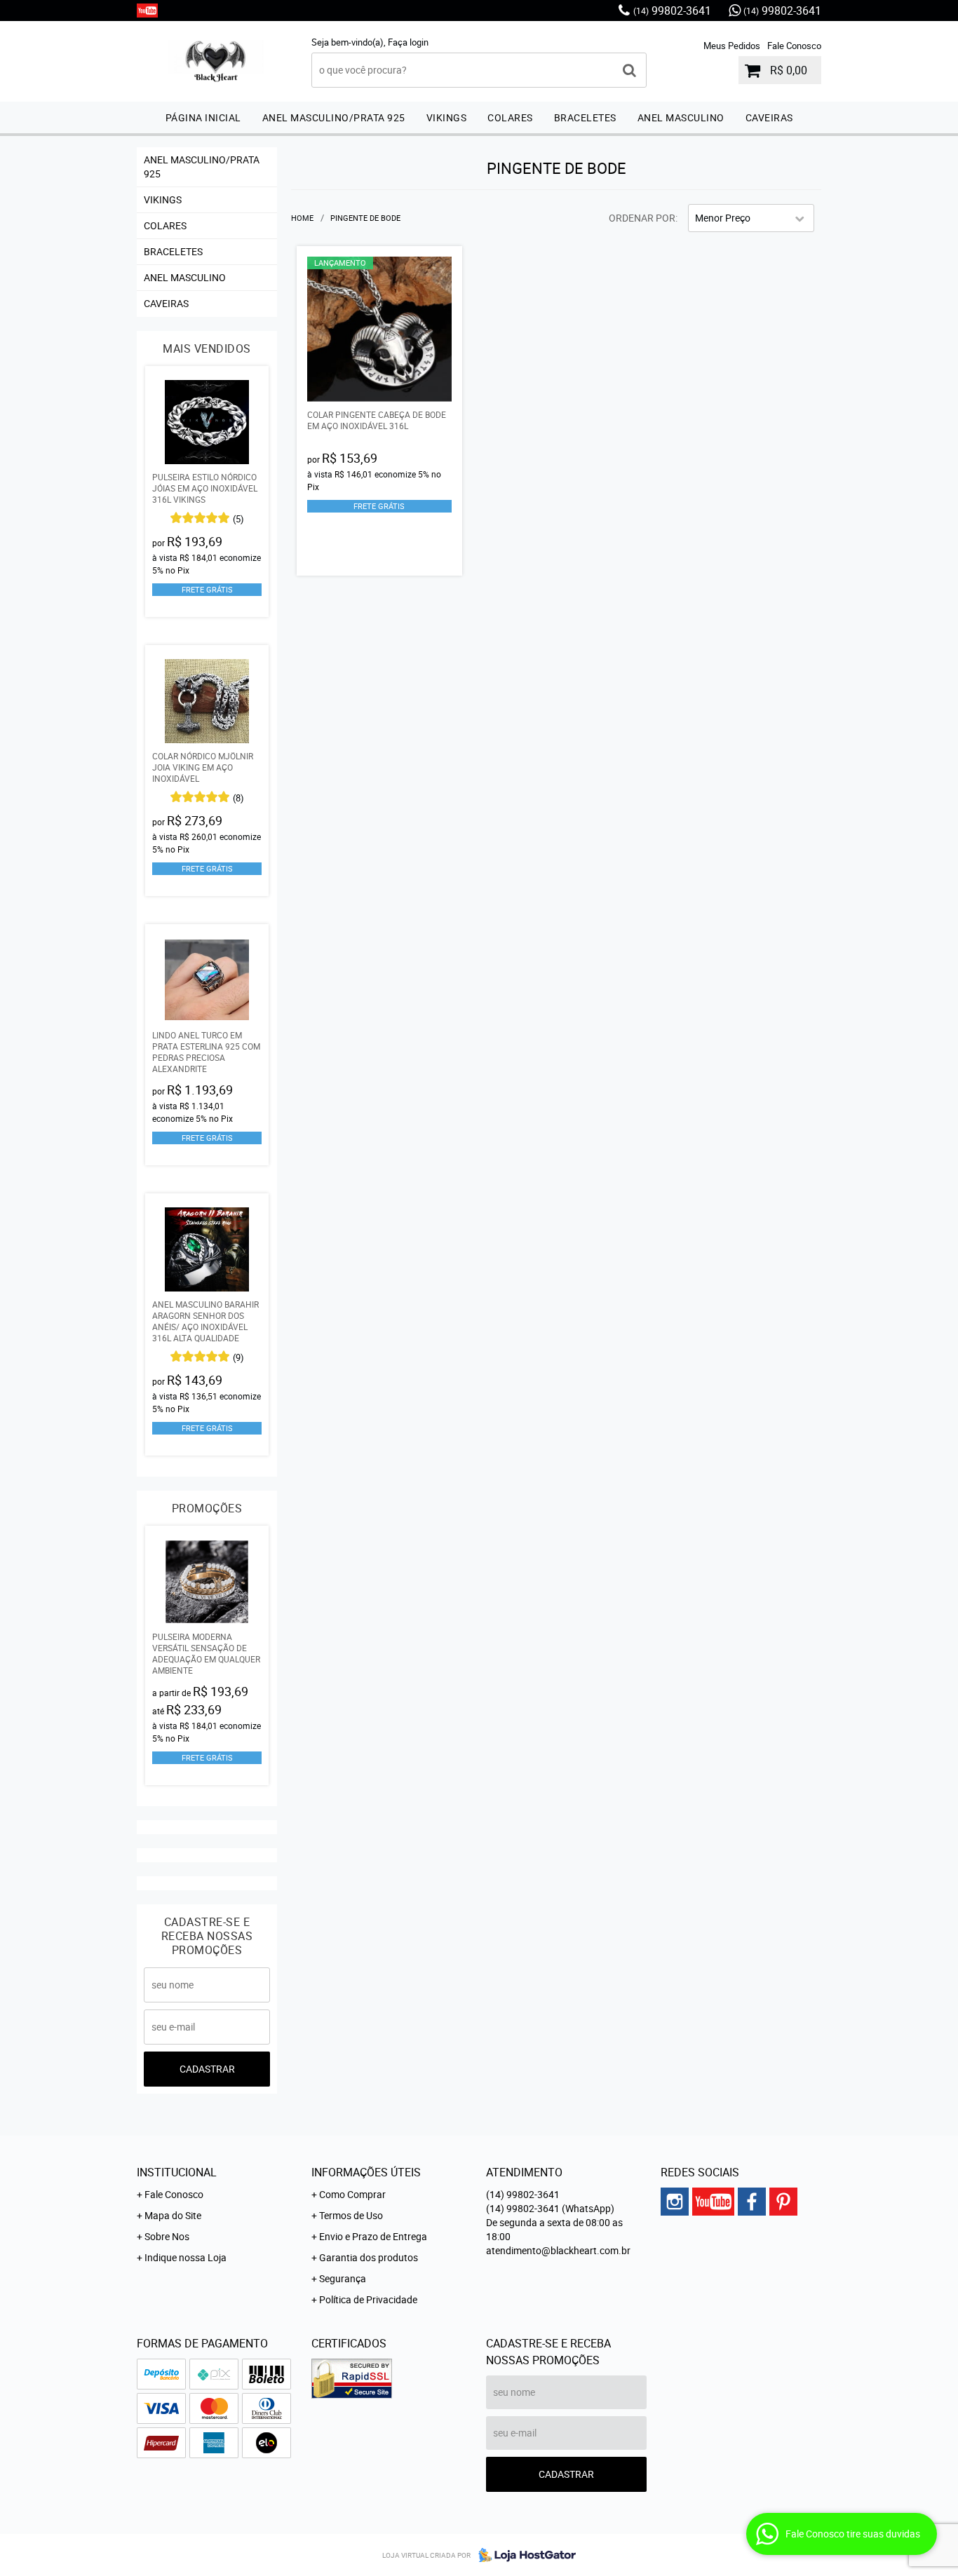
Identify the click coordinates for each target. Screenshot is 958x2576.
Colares (510, 117)
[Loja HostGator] (523, 2555)
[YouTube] (147, 11)
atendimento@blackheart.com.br (558, 2250)
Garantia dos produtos (369, 2257)
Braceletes (585, 117)
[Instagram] (675, 2202)
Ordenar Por (642, 218)
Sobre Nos (167, 2236)
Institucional (177, 2172)
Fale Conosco (794, 46)
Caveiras (769, 117)
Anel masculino (681, 117)
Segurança (343, 2278)
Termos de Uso (351, 2215)
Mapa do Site (173, 2215)
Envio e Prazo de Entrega (373, 2236)
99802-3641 (672, 11)
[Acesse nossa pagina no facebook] (752, 2202)
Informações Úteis (366, 2172)
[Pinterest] (783, 2202)
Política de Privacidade (368, 2299)
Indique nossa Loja (185, 2257)
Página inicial (203, 117)
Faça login (408, 42)
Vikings (447, 117)
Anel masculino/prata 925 (334, 117)
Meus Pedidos (732, 46)
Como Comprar (352, 2194)
